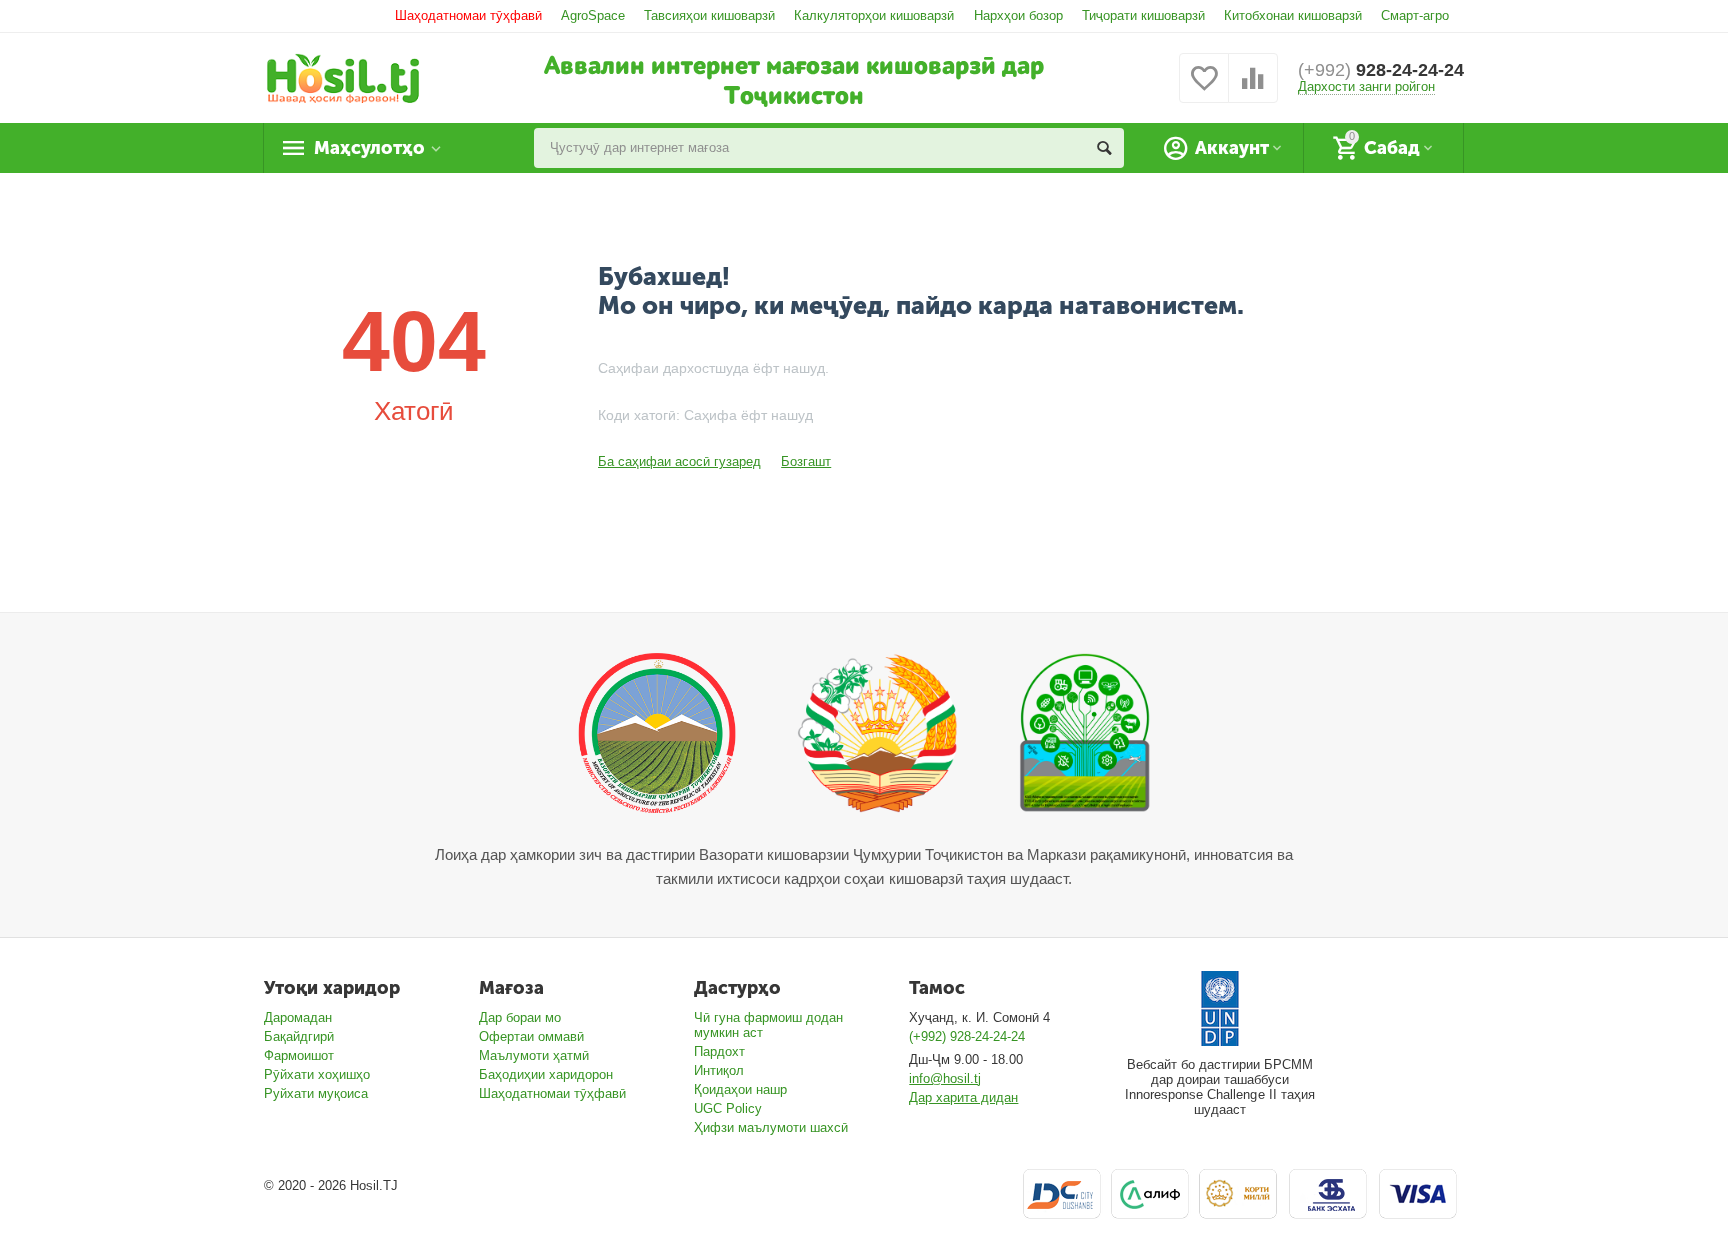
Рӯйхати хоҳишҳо (317, 1074)
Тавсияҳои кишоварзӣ (709, 15)
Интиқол (719, 1070)
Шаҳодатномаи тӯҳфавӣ (468, 15)
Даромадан (298, 1017)
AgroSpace (593, 15)
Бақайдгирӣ (299, 1036)
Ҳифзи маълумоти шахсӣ (771, 1127)
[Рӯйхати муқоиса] (1253, 89)
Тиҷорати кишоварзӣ (1143, 15)
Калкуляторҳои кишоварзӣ (874, 15)
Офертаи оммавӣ (531, 1036)
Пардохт (719, 1051)
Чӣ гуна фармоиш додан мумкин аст (768, 1025)
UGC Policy (728, 1108)
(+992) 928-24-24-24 (967, 1036)
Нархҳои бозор (1018, 15)
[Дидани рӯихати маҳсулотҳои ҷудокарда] (1204, 89)
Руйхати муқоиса (316, 1093)
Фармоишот (299, 1055)
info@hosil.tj (945, 1078)
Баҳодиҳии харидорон (546, 1074)
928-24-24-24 (1381, 70)
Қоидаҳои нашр (740, 1089)
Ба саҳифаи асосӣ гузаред (679, 461)
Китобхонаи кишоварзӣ (1293, 15)
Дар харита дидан (963, 1097)
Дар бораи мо (520, 1017)
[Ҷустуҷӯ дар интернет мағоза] (1104, 148)
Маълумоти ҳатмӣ (534, 1055)
